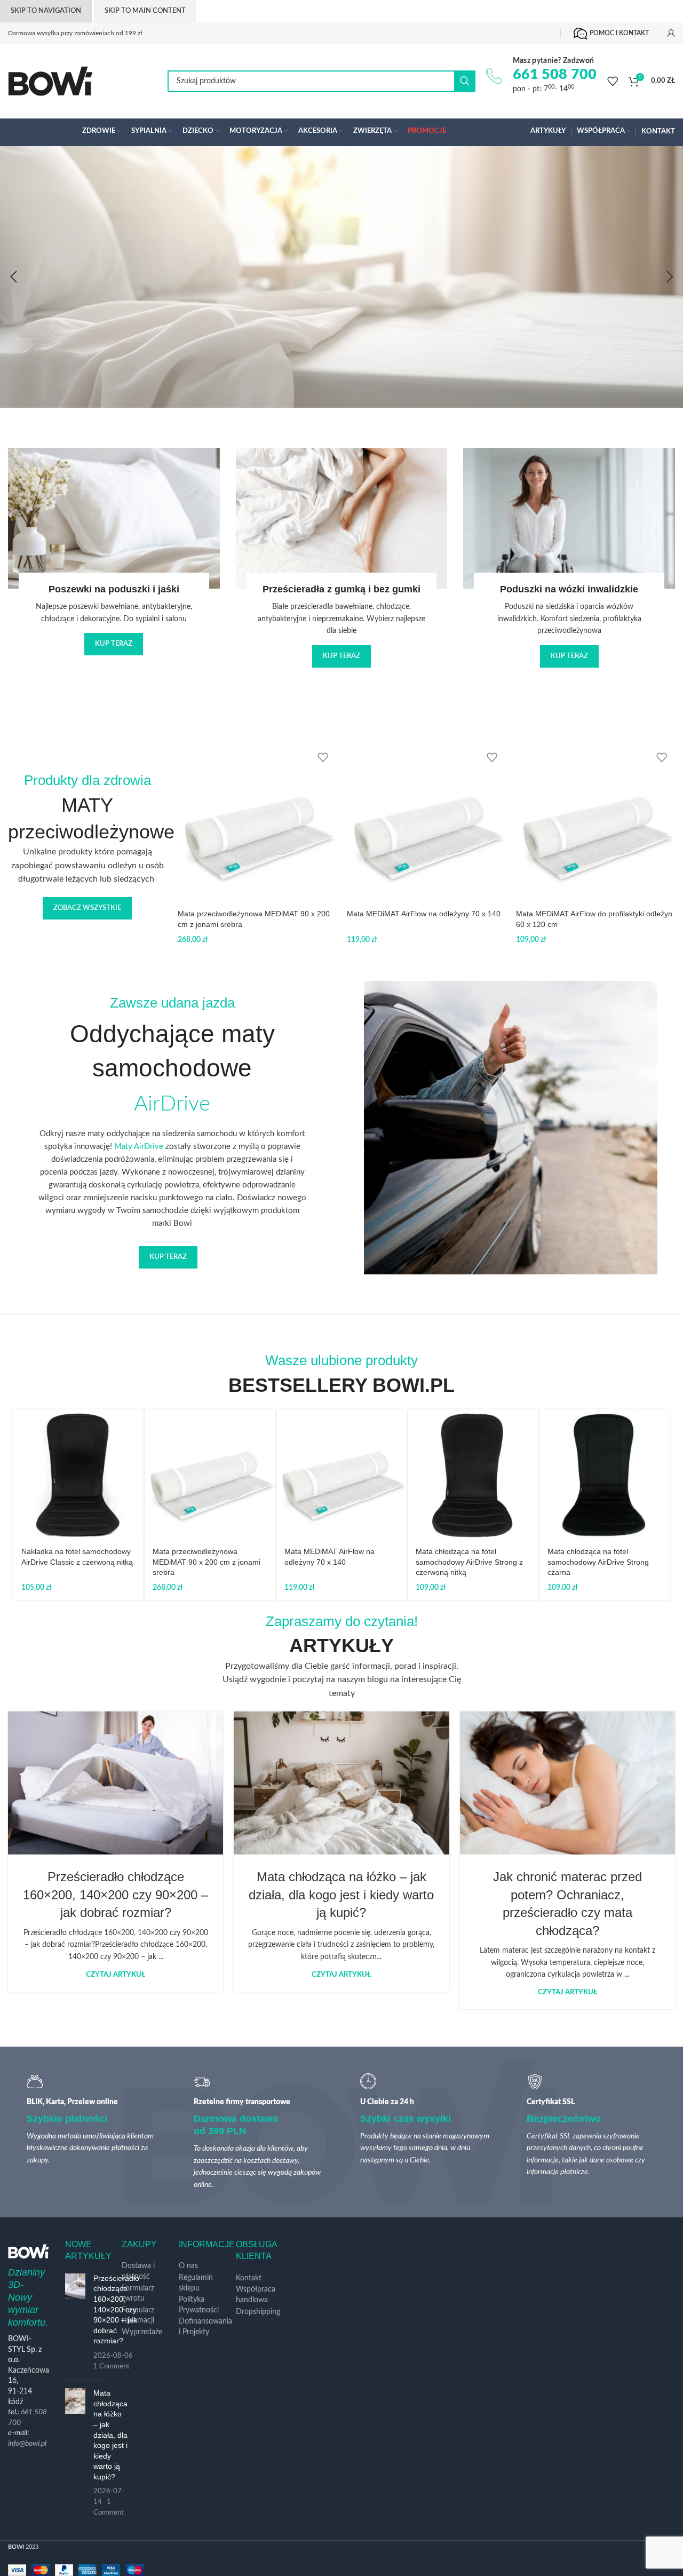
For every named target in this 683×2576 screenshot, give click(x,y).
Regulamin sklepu (196, 2283)
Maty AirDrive (139, 1147)
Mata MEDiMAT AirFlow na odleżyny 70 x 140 (424, 914)
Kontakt (249, 2278)
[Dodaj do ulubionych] (323, 758)
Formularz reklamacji (138, 2316)
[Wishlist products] (613, 81)
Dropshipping (258, 2312)
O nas (188, 2266)
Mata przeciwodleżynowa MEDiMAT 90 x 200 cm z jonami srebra (207, 1562)
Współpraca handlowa (256, 2295)
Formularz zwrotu (138, 2294)
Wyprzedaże (142, 2332)
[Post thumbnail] (75, 2323)
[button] (13, 277)
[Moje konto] (671, 33)
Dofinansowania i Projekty (205, 2327)
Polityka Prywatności (199, 2305)
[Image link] (266, 187)
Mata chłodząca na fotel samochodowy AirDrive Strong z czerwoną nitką (469, 1562)
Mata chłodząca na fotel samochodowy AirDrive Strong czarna (598, 1562)
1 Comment (112, 2366)
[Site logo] (50, 81)
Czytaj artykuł (116, 1975)
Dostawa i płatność (138, 2271)
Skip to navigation (46, 11)
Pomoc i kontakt (619, 33)
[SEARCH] (465, 81)
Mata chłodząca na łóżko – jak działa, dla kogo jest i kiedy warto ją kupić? (341, 1895)
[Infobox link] (541, 76)
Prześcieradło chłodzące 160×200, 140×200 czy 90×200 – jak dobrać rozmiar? (116, 1895)
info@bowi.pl (27, 2444)
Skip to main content (145, 11)
